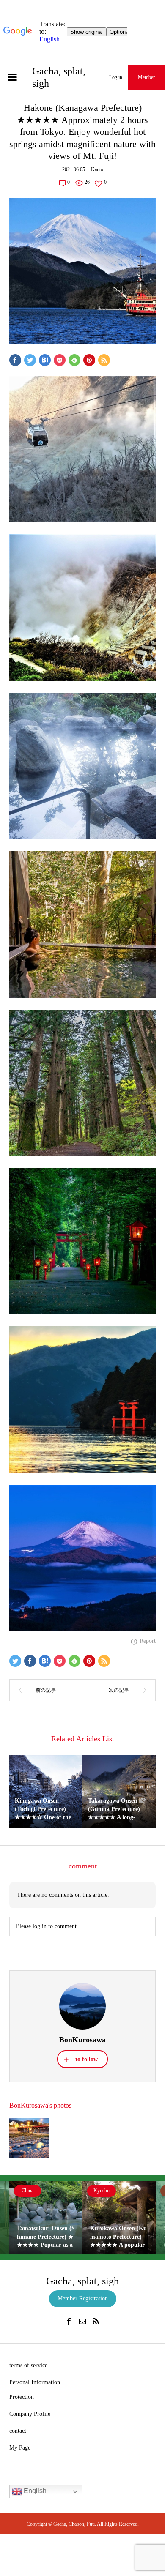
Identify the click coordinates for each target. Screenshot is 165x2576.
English (34, 2491)
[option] (46, 2217)
